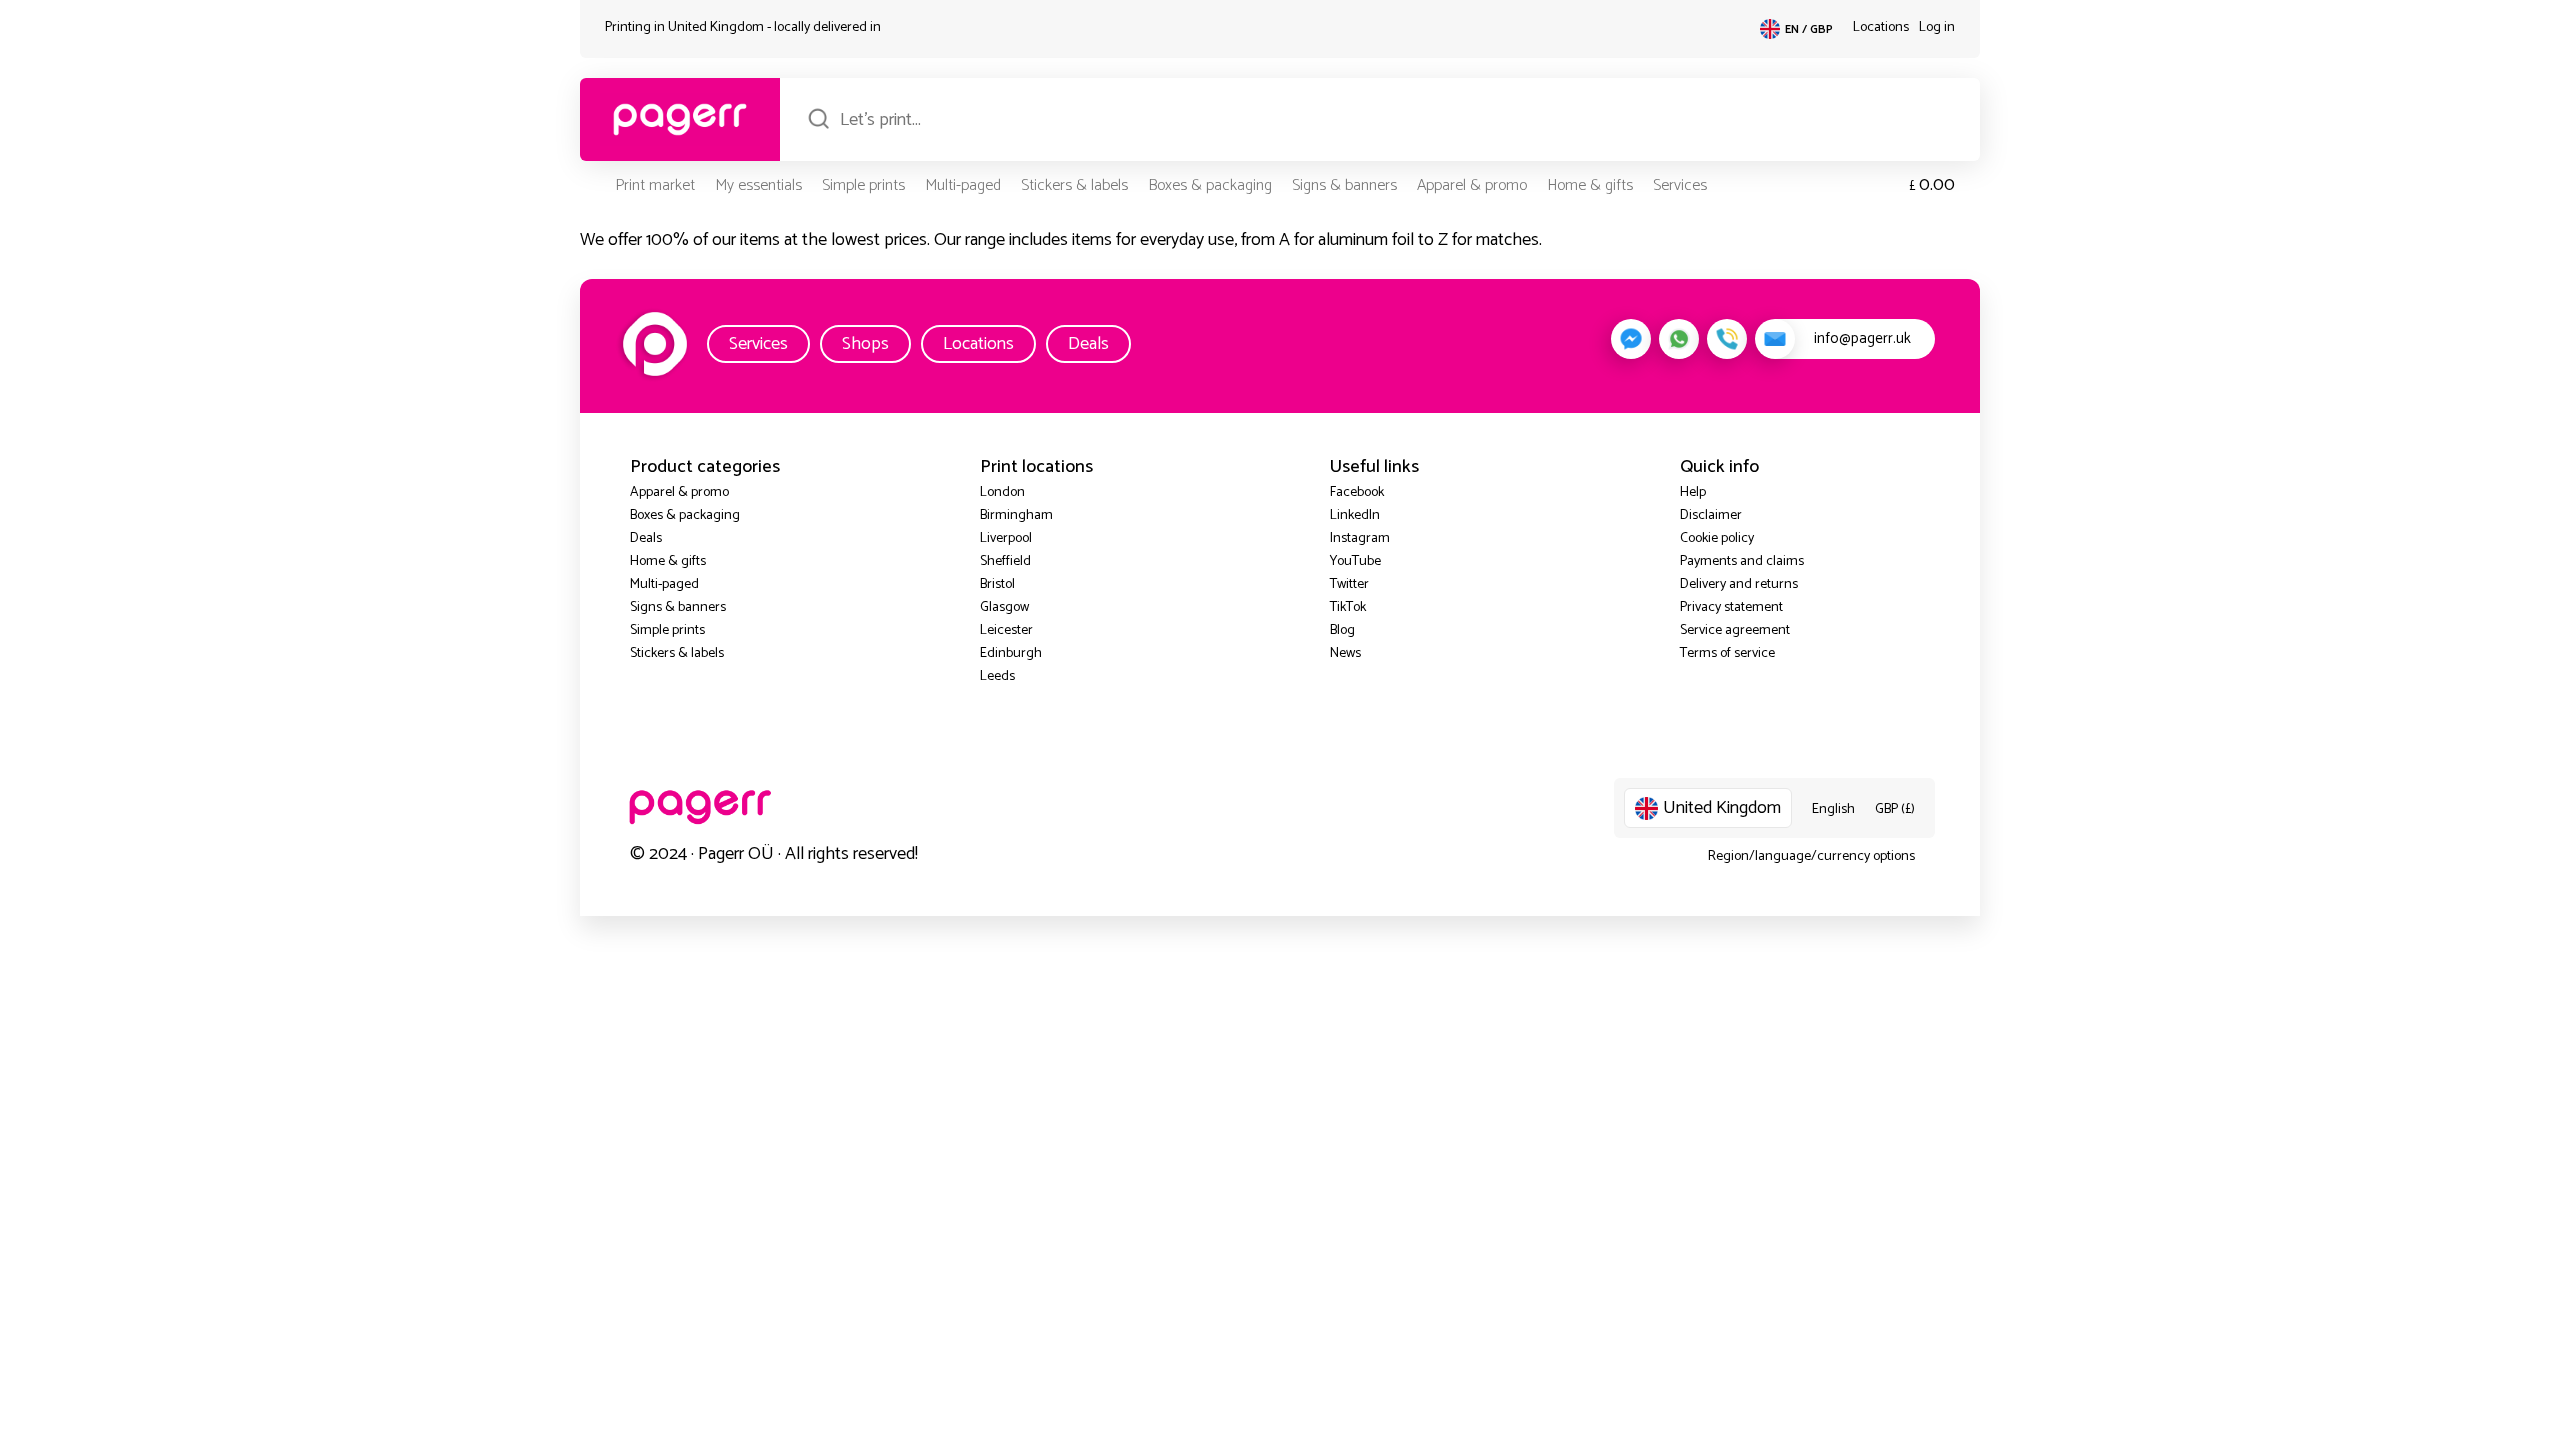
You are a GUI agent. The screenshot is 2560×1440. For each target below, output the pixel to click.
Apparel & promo (1472, 185)
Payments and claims (1742, 561)
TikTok (1348, 607)
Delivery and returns (1739, 584)
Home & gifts (1590, 185)
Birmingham (1016, 515)
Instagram (1360, 538)
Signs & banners (1344, 185)
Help (1693, 492)
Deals (1088, 344)
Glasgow (1004, 607)
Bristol (997, 584)
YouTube (1355, 561)
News (1345, 653)
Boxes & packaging (1210, 185)
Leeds (997, 676)
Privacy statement (1731, 607)
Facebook (1357, 492)
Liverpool (1006, 538)
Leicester (1006, 630)
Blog (1342, 630)
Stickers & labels (1074, 185)
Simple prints (863, 185)
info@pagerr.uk (1862, 338)
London (1002, 492)
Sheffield (1005, 561)
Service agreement (1735, 630)
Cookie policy (1717, 538)
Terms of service (1727, 653)
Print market (655, 185)
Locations (1881, 27)
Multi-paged (963, 185)
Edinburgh (1011, 653)
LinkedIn (1355, 515)
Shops (865, 344)
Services (1680, 185)
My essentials (758, 185)
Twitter (1349, 584)
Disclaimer (1711, 515)
